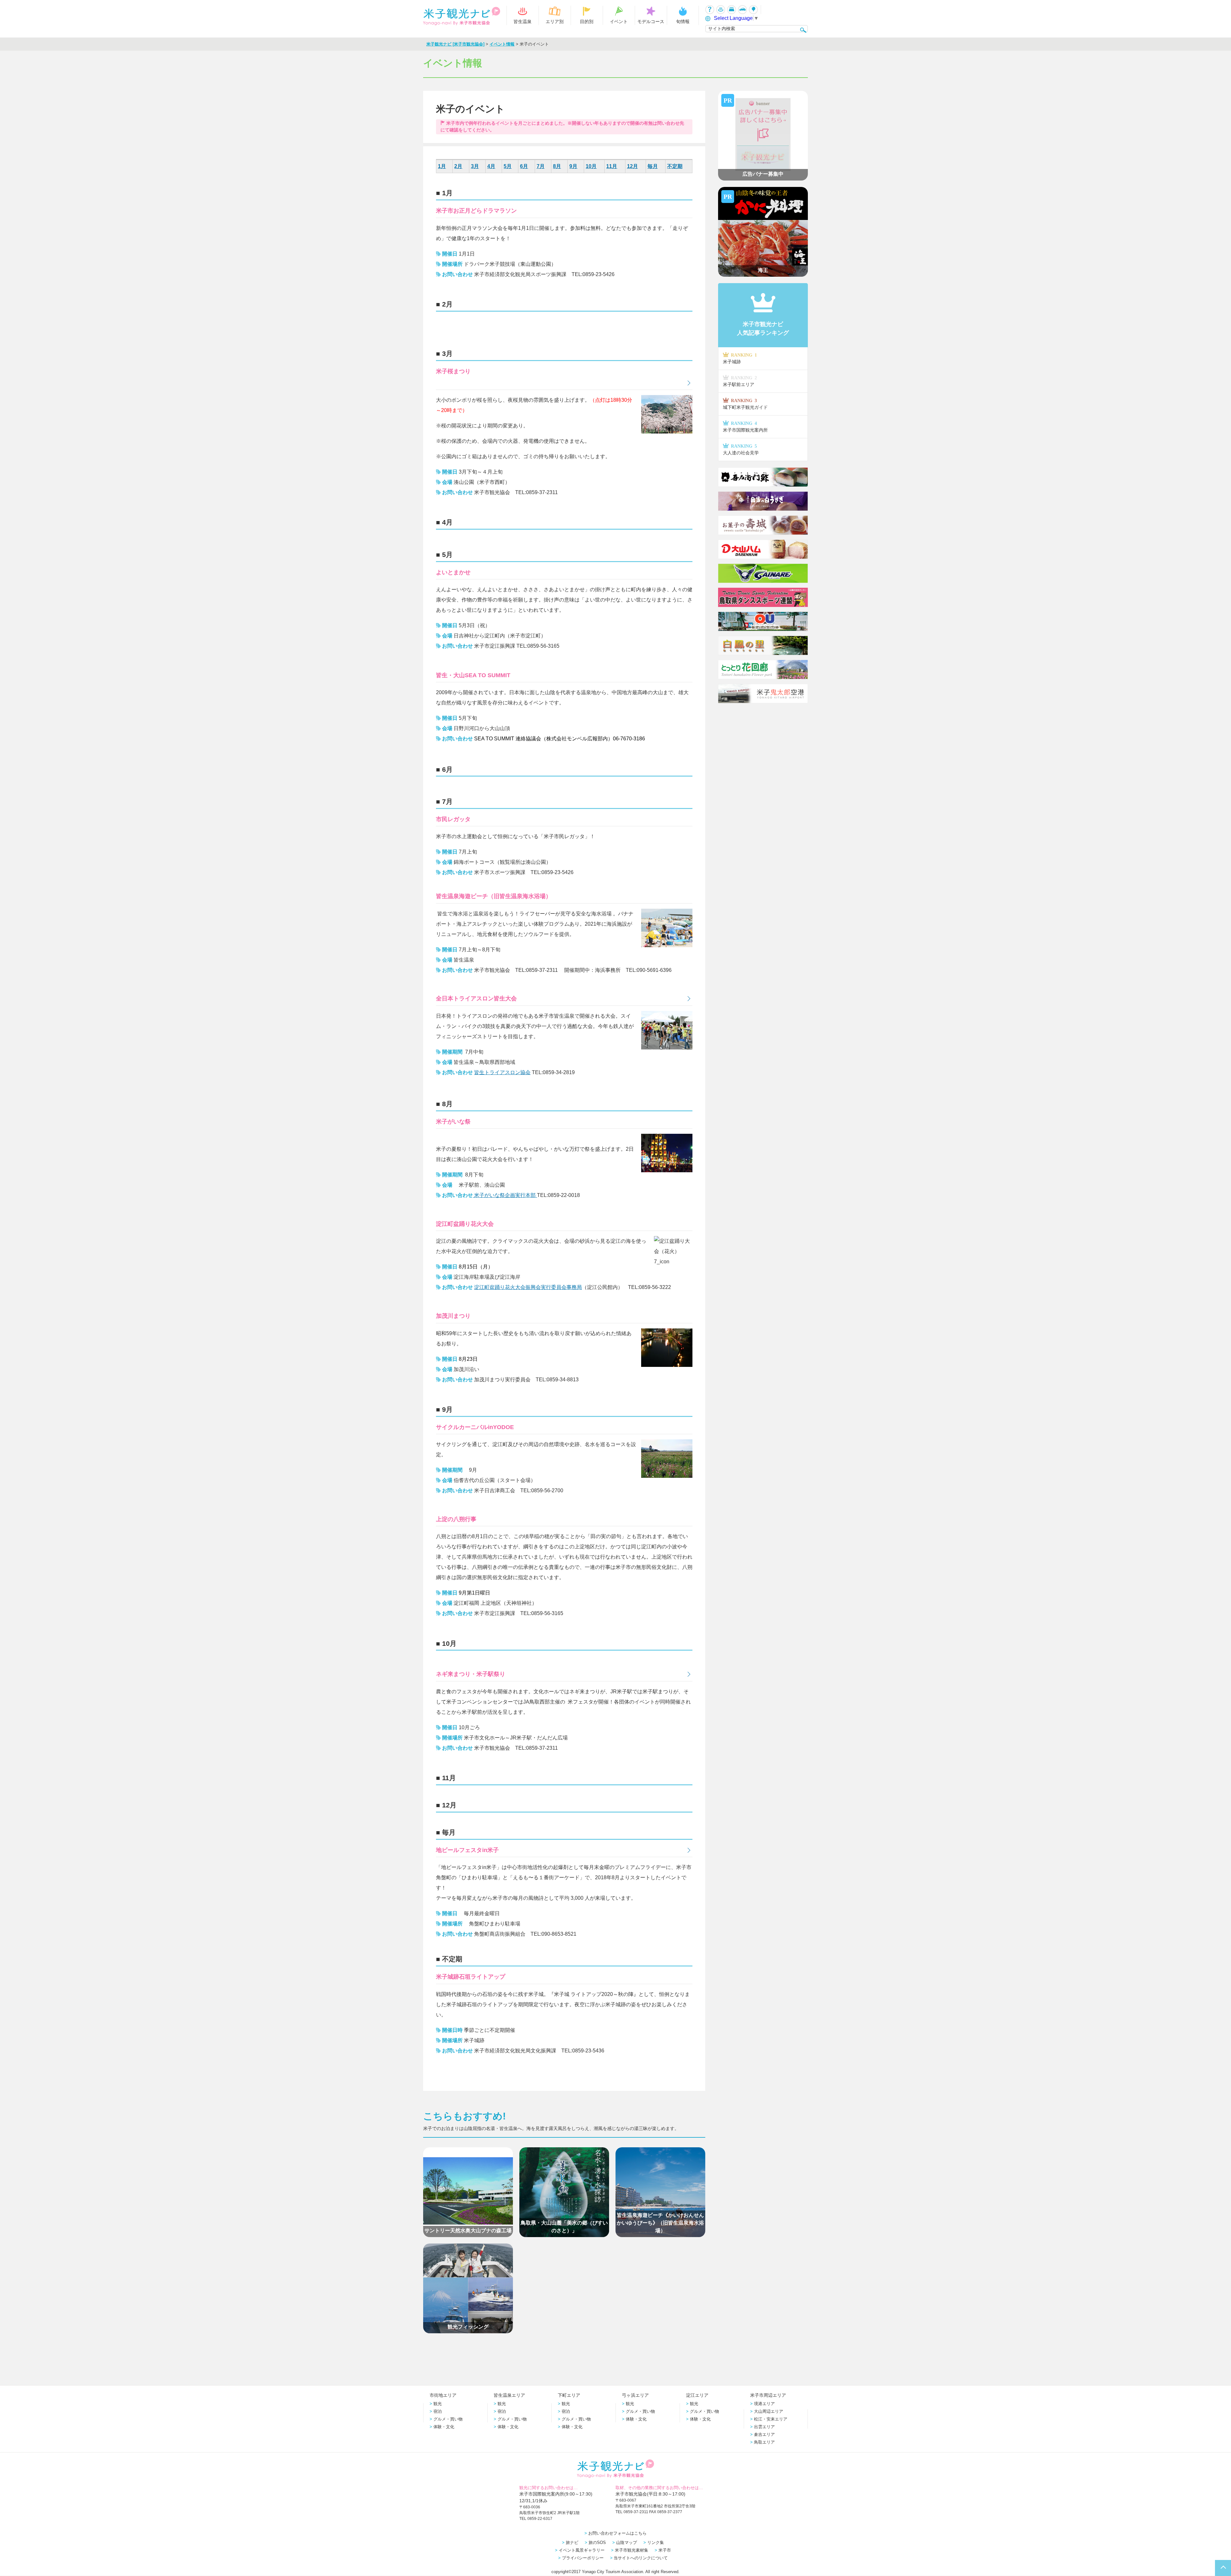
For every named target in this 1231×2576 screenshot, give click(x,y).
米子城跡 (740, 358)
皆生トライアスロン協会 (502, 1072)
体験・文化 (444, 2427)
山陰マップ (627, 2542)
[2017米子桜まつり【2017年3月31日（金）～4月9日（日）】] (564, 383)
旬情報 (683, 21)
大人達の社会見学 (741, 449)
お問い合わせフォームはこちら (617, 2533)
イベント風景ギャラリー (582, 2550)
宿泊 (438, 2411)
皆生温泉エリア (509, 2395)
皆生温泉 (523, 21)
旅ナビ (572, 2542)
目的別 (587, 21)
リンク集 (656, 2542)
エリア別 (555, 21)
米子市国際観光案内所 (745, 427)
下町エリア (569, 2395)
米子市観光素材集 (632, 2550)
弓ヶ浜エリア (635, 2395)
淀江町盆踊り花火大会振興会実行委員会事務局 (528, 1287)
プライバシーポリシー (583, 2558)
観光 (438, 2404)
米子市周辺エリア (768, 2395)
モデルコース (651, 21)
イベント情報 (502, 44)
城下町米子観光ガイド (745, 404)
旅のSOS (597, 2542)
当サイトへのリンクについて (641, 2558)
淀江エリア (697, 2395)
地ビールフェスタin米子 (467, 1850)
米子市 (665, 2550)
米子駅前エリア (740, 381)
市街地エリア (443, 2395)
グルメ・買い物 (448, 2419)
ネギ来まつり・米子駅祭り (471, 1674)
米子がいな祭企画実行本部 (505, 1195)
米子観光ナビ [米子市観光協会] (455, 44)
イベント (619, 21)
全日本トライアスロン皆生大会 (476, 998)
